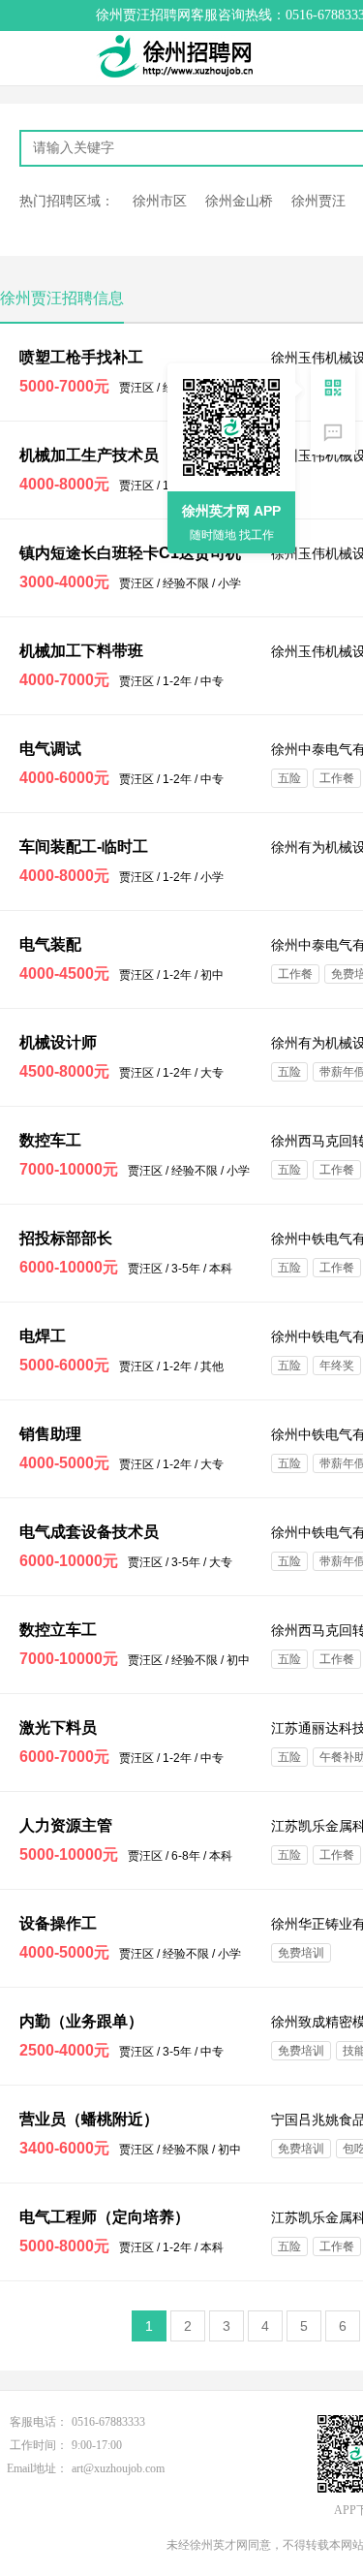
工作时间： (39, 2445)
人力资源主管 (66, 1825)
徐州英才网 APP (231, 511)
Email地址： (37, 2468)
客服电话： (39, 2422)
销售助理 (50, 1434)
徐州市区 (160, 201)
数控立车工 (58, 1630)
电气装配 (50, 944)
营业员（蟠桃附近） (89, 2119)
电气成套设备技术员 (89, 1532)
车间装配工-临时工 (84, 847)
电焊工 (43, 1336)
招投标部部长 (66, 1238)
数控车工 (50, 1140)
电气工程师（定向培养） (105, 2217)
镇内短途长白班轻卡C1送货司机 (130, 553)
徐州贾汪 (318, 201)
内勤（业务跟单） (81, 2021)
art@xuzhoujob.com (118, 2468)
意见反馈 (333, 432)
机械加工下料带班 (81, 651)
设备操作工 (58, 1923)
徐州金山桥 (239, 201)
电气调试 (50, 749)
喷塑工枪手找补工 (81, 357)
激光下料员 (58, 1728)
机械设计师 (58, 1042)
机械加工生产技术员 (89, 455)
